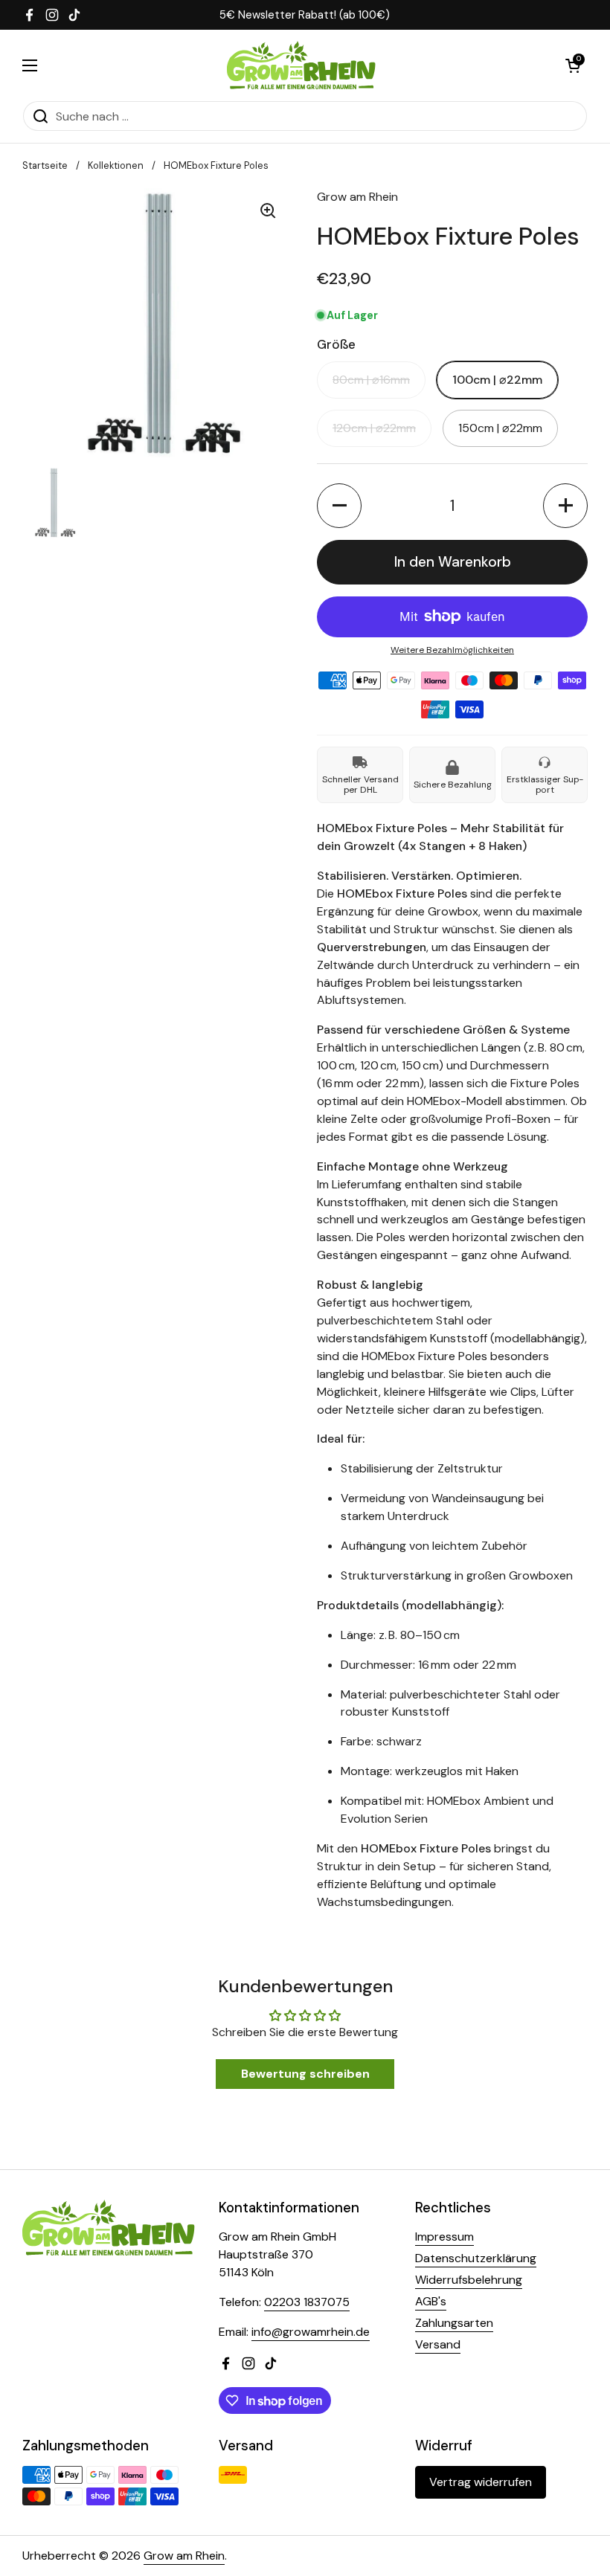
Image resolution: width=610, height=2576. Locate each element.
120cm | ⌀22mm (374, 428)
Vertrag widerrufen (481, 2482)
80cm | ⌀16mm (371, 380)
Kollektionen (116, 165)
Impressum (444, 2237)
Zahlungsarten (454, 2323)
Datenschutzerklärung (476, 2258)
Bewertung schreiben (305, 2074)
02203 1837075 (307, 2302)
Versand (438, 2344)
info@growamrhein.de (311, 2332)
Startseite (45, 165)
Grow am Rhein (184, 2556)
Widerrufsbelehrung (469, 2280)
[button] (573, 65)
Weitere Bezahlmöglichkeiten (452, 650)
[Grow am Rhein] (302, 65)
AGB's (431, 2301)
